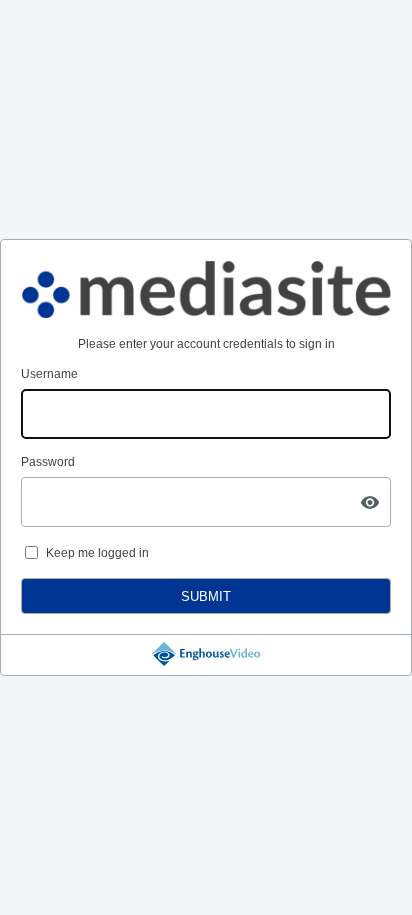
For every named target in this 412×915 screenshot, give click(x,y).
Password (48, 462)
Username (49, 374)
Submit (206, 596)
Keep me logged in (97, 553)
